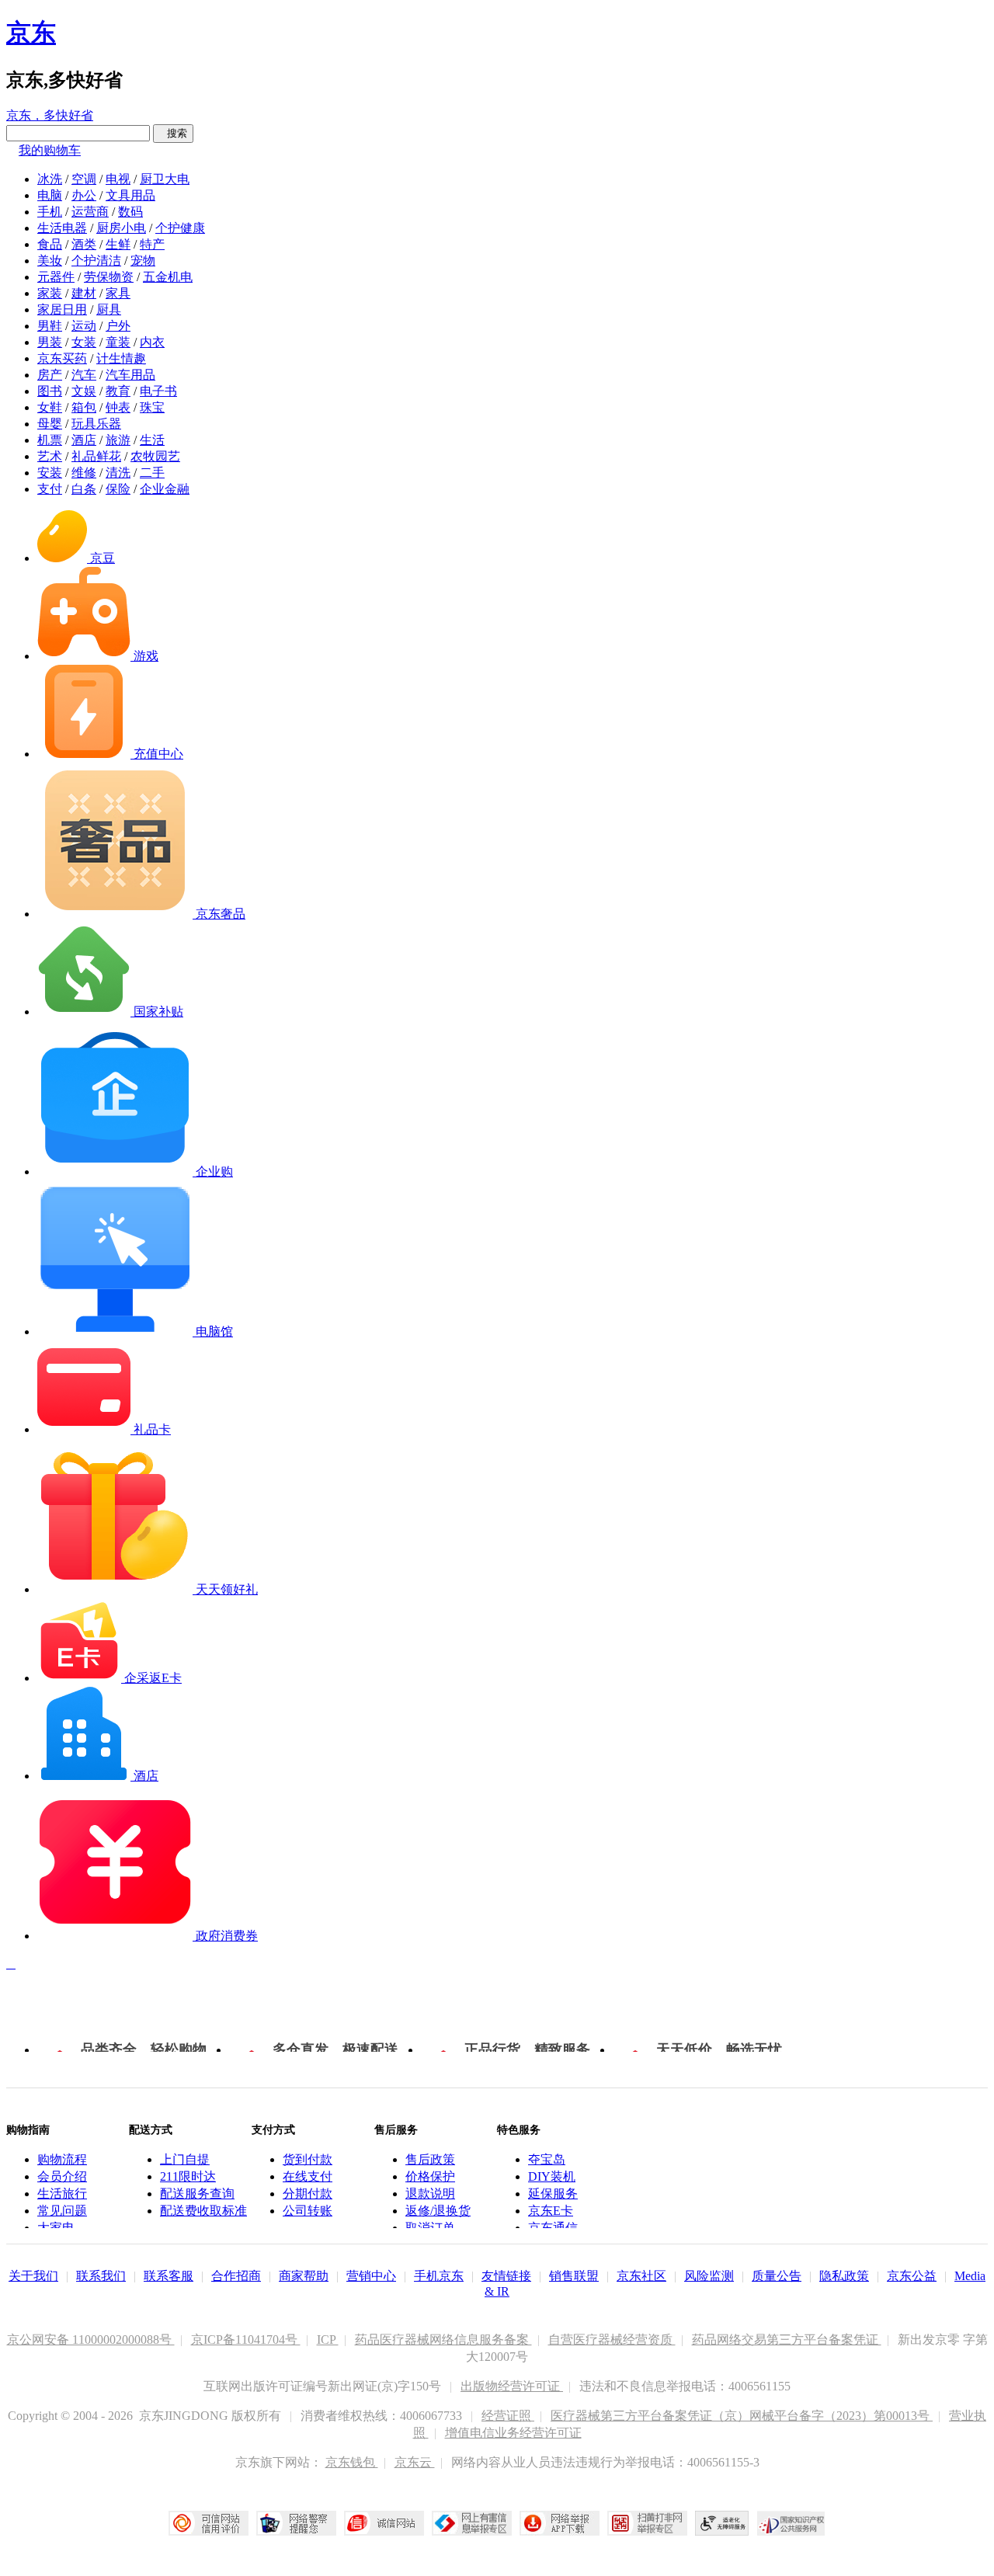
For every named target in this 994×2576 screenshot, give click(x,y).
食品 (50, 244)
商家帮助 (304, 2276)
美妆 (50, 261)
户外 (118, 326)
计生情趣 (121, 358)
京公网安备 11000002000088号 (91, 2340)
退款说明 (430, 2194)
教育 (118, 391)
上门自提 (185, 2159)
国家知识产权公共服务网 (791, 2523)
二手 (152, 473)
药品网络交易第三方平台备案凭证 (787, 2340)
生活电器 (62, 228)
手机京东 (439, 2276)
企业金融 (165, 489)
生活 (152, 440)
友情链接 (506, 2276)
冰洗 (50, 179)
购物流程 (62, 2159)
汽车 (84, 375)
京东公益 (912, 2276)
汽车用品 (130, 375)
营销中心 (371, 2276)
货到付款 (308, 2159)
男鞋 (50, 326)
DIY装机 (552, 2176)
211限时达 (188, 2176)
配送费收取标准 (203, 2211)
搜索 (173, 133)
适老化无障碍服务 (722, 2523)
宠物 (143, 261)
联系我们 (101, 2276)
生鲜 (118, 244)
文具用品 (130, 195)
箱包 (84, 407)
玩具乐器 (96, 424)
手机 (50, 212)
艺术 (50, 456)
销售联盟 (574, 2276)
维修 (84, 473)
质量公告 (777, 2276)
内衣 (152, 342)
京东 (31, 33)
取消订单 (430, 2228)
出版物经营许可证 (512, 2386)
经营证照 (508, 2416)
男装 (50, 342)
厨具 (109, 309)
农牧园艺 (155, 456)
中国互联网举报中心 (472, 2523)
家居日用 (62, 309)
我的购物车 (50, 150)
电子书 (158, 391)
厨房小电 (121, 228)
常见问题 (62, 2211)
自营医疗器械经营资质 (612, 2340)
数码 (130, 212)
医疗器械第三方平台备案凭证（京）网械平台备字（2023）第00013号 (742, 2416)
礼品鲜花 (96, 456)
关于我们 (33, 2276)
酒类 (84, 244)
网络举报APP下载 (560, 2523)
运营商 (90, 212)
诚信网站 (384, 2523)
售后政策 (430, 2159)
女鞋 (50, 407)
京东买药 (62, 358)
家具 (118, 293)
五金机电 (168, 277)
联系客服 (169, 2276)
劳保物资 (109, 277)
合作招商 (236, 2276)
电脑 (50, 195)
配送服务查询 (197, 2194)
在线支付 (308, 2176)
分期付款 (308, 2194)
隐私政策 (844, 2276)
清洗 (118, 473)
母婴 (50, 424)
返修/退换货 (438, 2211)
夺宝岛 (547, 2159)
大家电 (56, 2228)
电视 (118, 179)
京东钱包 (352, 2462)
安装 (50, 473)
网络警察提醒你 (296, 2523)
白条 (84, 489)
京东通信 (553, 2228)
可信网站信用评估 (209, 2523)
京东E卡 (551, 2211)
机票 (50, 440)
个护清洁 (96, 261)
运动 (84, 326)
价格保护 (430, 2176)
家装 (50, 293)
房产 (50, 375)
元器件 (56, 277)
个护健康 (180, 228)
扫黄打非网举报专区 (647, 2523)
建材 (84, 293)
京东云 (415, 2462)
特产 (152, 244)
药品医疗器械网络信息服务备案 (443, 2340)
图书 (50, 391)
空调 (84, 179)
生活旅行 (62, 2194)
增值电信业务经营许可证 (513, 2433)
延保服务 (553, 2194)
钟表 (118, 407)
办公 (84, 195)
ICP (328, 2340)
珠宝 (152, 407)
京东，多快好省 (50, 115)
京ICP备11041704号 (246, 2340)
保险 (118, 489)
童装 (118, 342)
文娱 (84, 391)
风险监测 (709, 2276)
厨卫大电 (165, 179)
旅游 (118, 440)
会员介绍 (62, 2176)
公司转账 (308, 2211)
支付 (50, 489)
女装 (84, 342)
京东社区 (641, 2276)
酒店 (84, 440)
